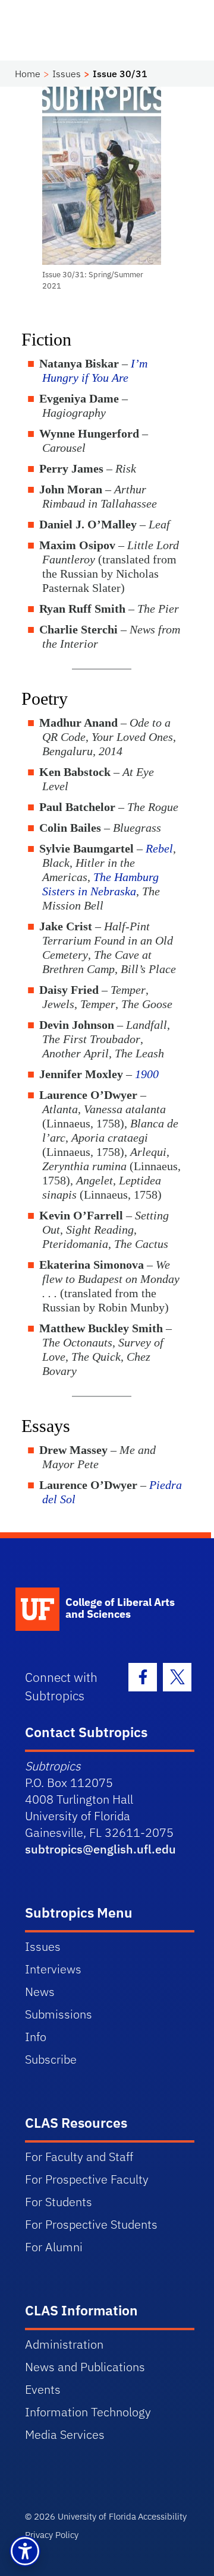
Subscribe (51, 2059)
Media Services (65, 2434)
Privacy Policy (52, 2535)
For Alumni (54, 2247)
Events (43, 2389)
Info (36, 2037)
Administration (64, 2344)
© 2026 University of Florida (81, 2516)
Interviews (53, 1969)
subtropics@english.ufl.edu (100, 1849)
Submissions (59, 2014)
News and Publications (85, 2367)
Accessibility (162, 2516)
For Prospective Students (91, 2224)
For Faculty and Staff (79, 2157)
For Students (59, 2202)
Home (28, 74)
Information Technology (88, 2412)
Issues (67, 74)
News (40, 1992)
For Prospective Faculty (87, 2179)
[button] (25, 2551)
